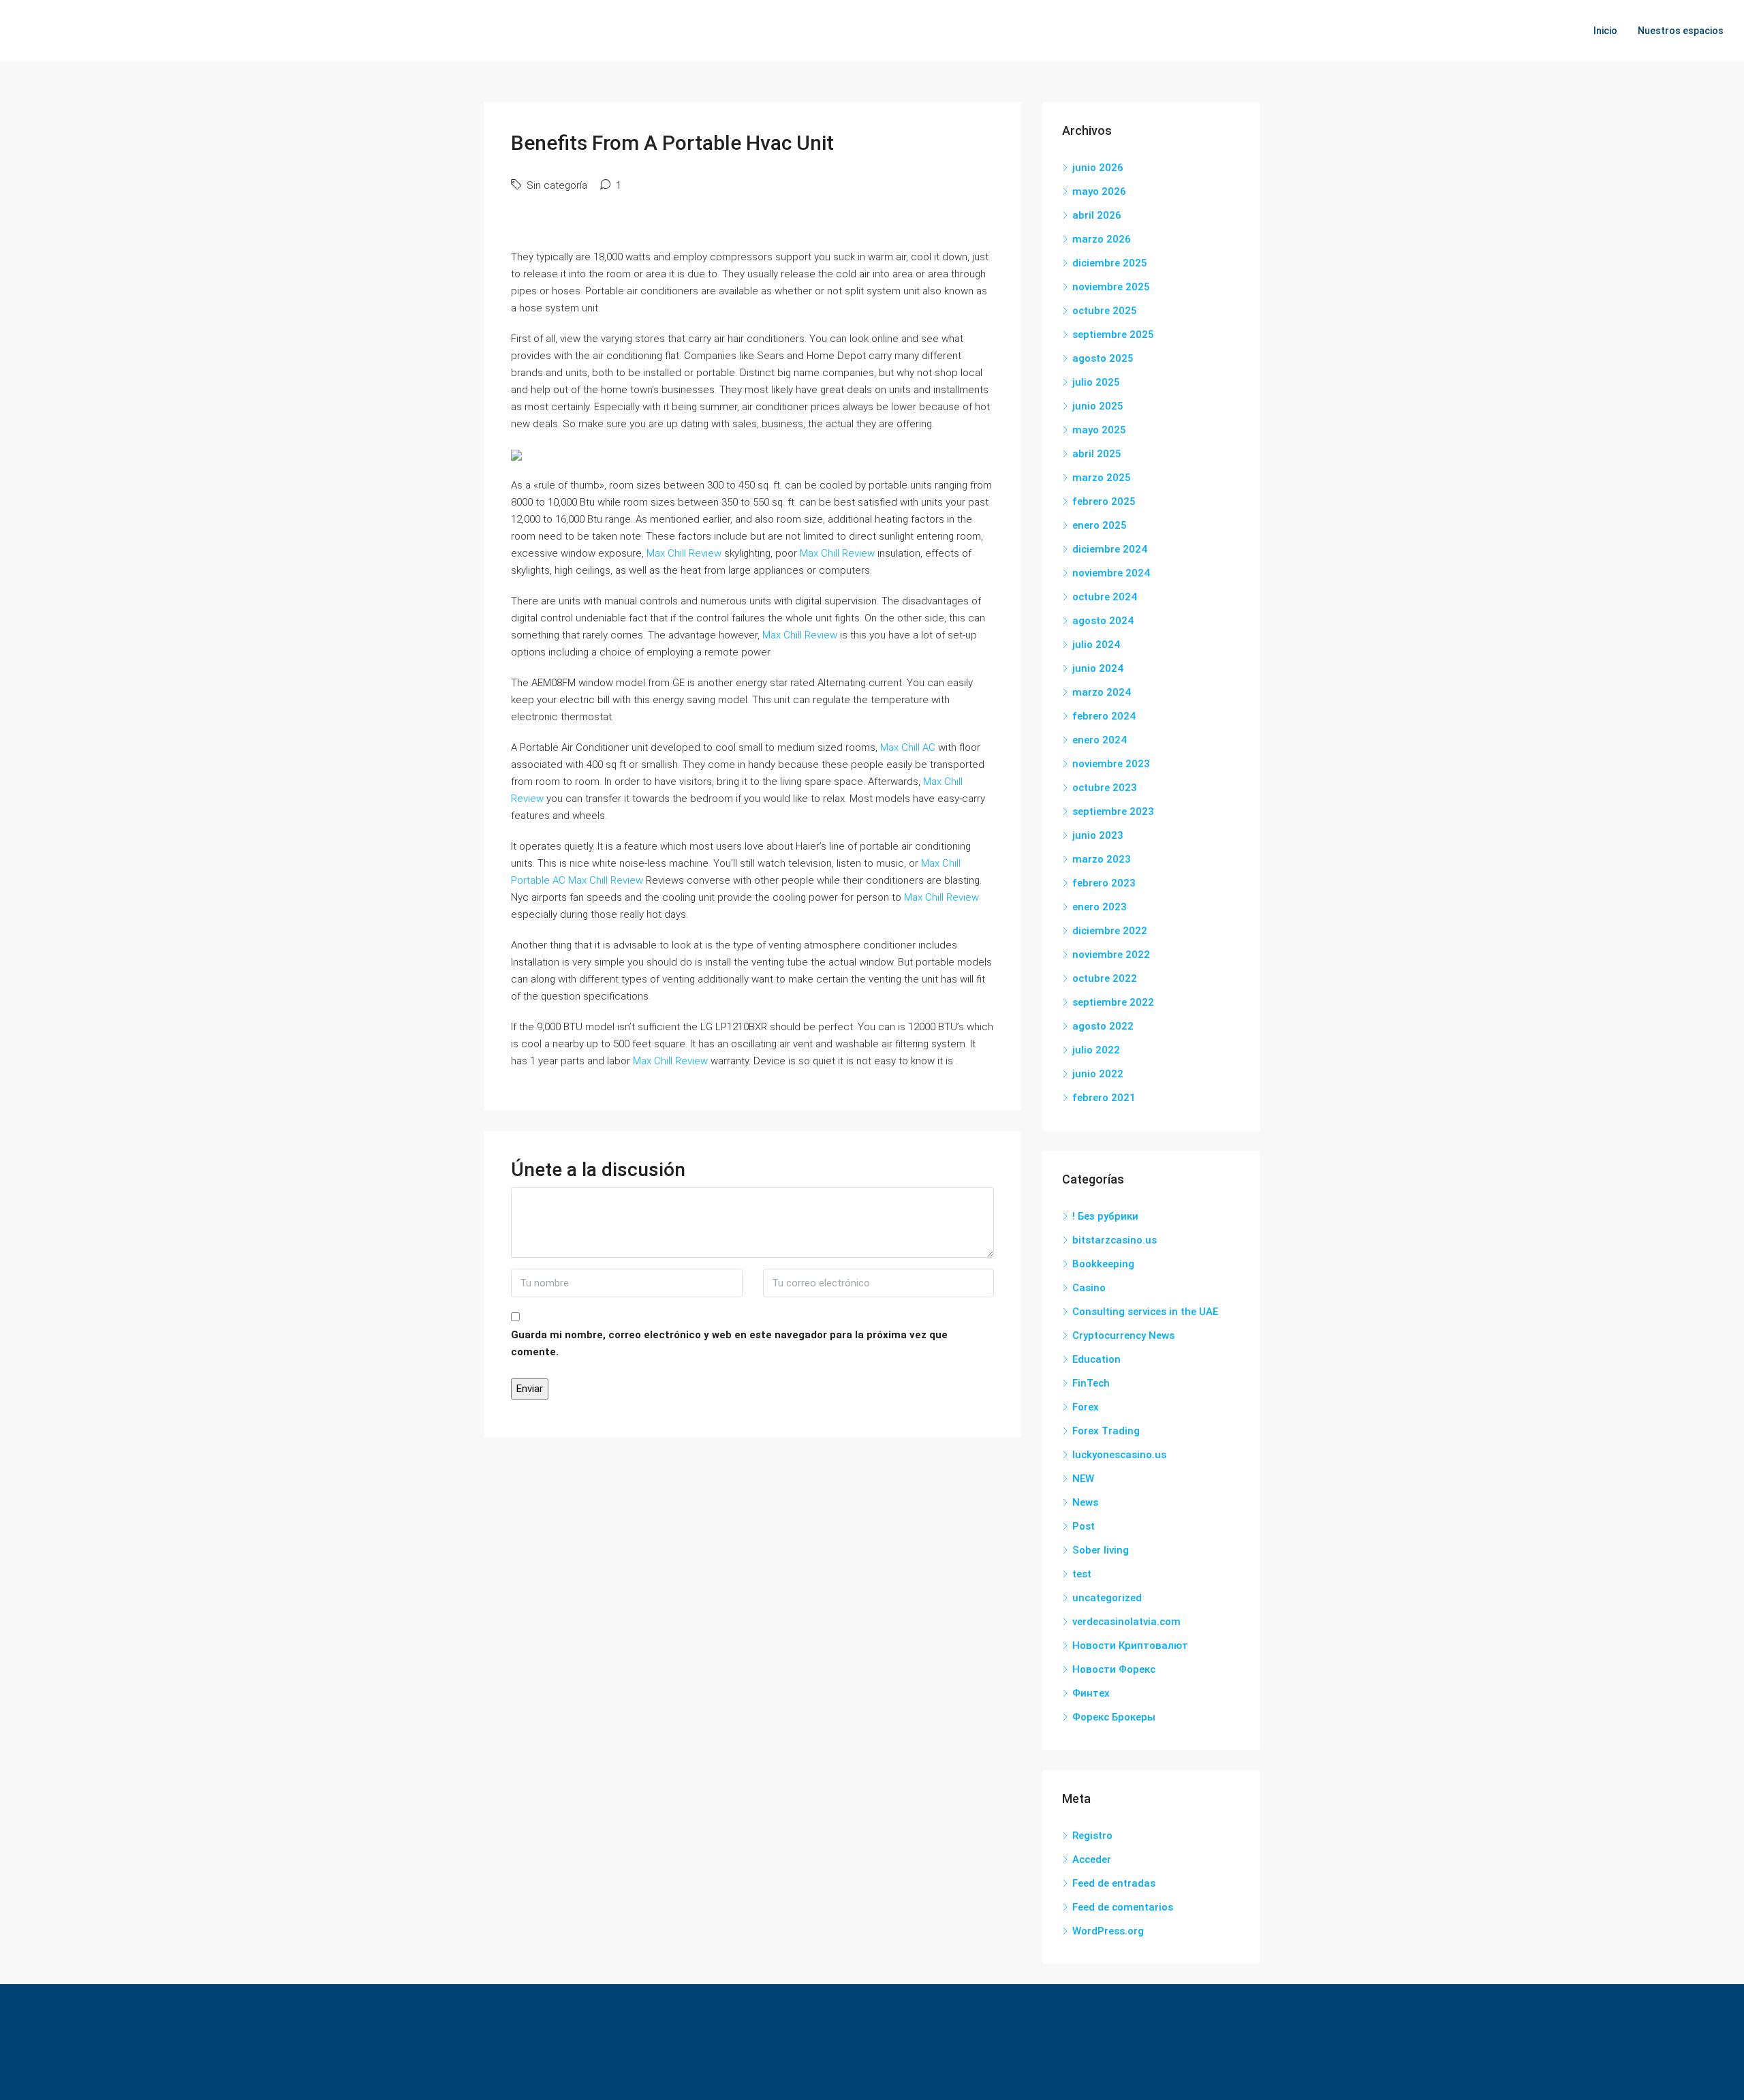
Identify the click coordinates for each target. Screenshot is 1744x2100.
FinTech (1091, 1383)
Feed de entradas (1114, 1883)
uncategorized (1107, 1598)
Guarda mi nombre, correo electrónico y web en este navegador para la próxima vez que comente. (729, 1343)
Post (1084, 1526)
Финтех (1091, 1693)
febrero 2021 (1104, 1098)
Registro (1092, 1836)
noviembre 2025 (1111, 287)
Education (1096, 1359)
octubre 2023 (1105, 788)
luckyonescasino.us (1119, 1455)
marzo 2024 (1102, 692)
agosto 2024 (1103, 621)
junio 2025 (1098, 406)
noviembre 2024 (1111, 573)
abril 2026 (1097, 215)
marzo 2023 (1102, 859)
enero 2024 (1100, 740)
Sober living (1101, 1550)
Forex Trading (1106, 1431)
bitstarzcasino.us (1115, 1240)
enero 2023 (1100, 907)
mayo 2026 (1099, 191)
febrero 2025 (1104, 501)
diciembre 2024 (1110, 549)
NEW (1083, 1479)
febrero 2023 (1104, 883)
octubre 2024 (1105, 597)
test (1082, 1574)
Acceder (1092, 1859)
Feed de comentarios (1123, 1907)
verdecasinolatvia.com (1126, 1622)
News (1085, 1502)
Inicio (1605, 31)
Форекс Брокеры (1114, 1717)
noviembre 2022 (1111, 955)
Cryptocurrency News (1123, 1335)
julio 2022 (1096, 1050)
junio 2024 (1098, 668)
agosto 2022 (1103, 1026)
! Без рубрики (1105, 1216)
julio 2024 (1096, 645)
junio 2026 (1098, 168)
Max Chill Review (684, 553)
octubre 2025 (1105, 311)
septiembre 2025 (1113, 335)
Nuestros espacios (1681, 31)
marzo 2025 (1102, 478)
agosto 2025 (1103, 358)
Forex (1086, 1407)
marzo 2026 (1102, 239)
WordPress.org (1108, 1931)
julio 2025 (1096, 382)
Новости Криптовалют (1130, 1646)
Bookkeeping (1103, 1264)
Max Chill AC (908, 747)
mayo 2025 (1099, 430)
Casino (1089, 1288)
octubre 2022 (1105, 978)
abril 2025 (1097, 454)
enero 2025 (1100, 525)
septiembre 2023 (1113, 812)
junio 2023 (1098, 835)
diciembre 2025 (1110, 263)
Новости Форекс (1114, 1669)
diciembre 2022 (1110, 931)
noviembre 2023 (1111, 764)
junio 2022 (1098, 1074)
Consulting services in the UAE (1145, 1312)
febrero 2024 (1104, 716)
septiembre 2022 (1113, 1002)
